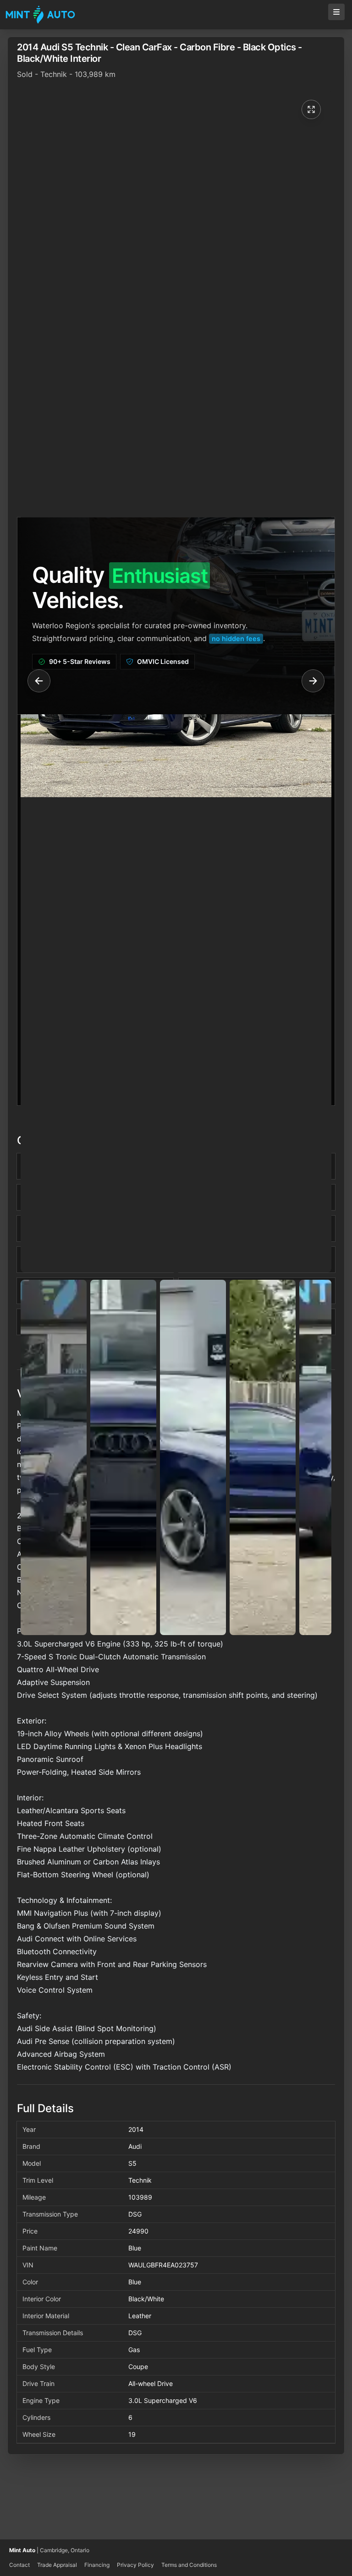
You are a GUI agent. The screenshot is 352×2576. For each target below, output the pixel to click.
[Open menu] (336, 12)
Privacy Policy (135, 2565)
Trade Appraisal (57, 2565)
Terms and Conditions (189, 2565)
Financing (97, 2565)
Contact (19, 2565)
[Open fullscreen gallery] (311, 109)
